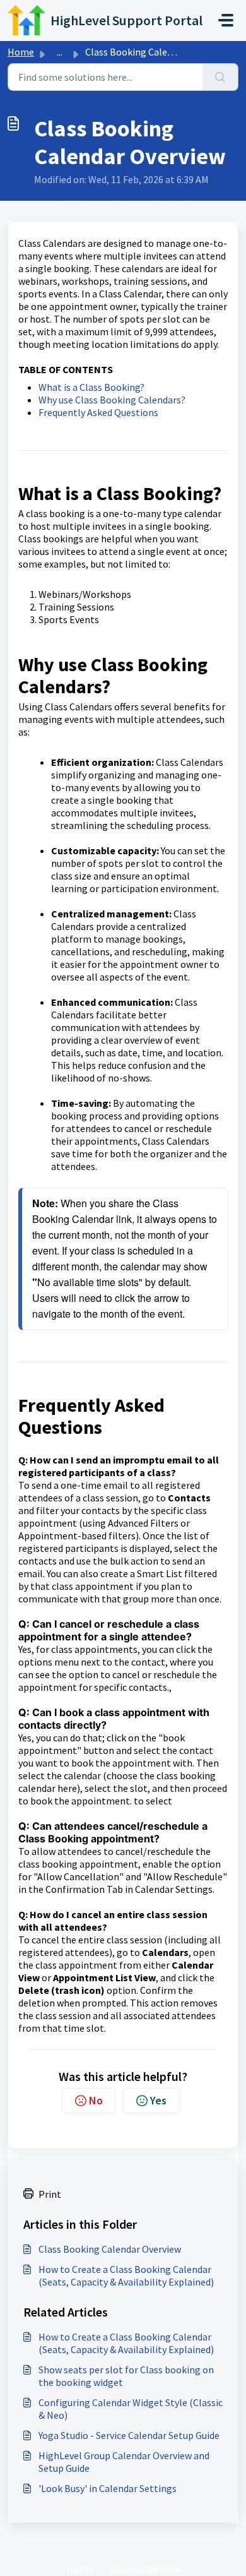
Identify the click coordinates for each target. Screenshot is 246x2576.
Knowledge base (145, 2568)
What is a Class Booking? (91, 387)
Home (21, 52)
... (60, 52)
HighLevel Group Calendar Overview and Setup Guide (124, 2462)
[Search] (220, 77)
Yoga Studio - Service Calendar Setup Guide (129, 2435)
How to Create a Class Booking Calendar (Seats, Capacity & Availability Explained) (126, 2275)
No (96, 2100)
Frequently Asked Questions (98, 412)
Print (50, 2194)
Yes (158, 2100)
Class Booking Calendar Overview (110, 2249)
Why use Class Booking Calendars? (112, 400)
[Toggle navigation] (226, 20)
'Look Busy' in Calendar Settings (108, 2488)
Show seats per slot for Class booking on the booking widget (126, 2376)
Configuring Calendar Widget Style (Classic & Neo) (131, 2409)
